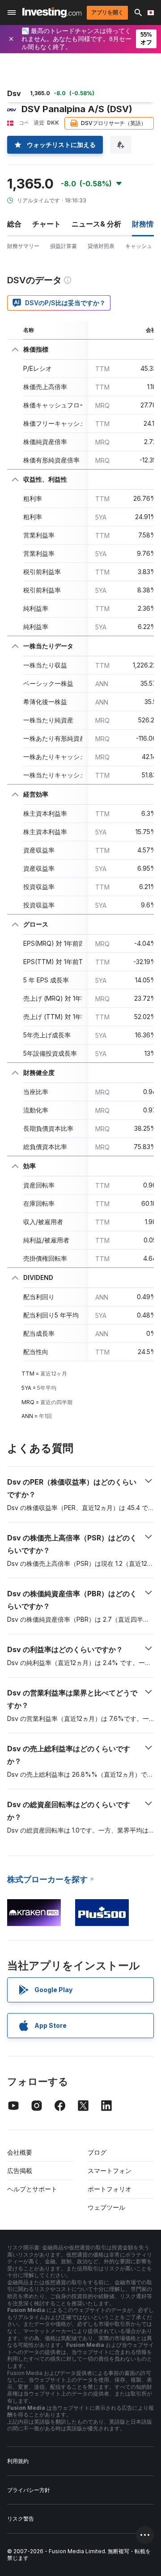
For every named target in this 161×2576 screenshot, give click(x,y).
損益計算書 (64, 246)
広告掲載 (20, 2171)
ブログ (97, 2152)
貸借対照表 (101, 246)
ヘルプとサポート (32, 2189)
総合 (14, 224)
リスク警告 (21, 2519)
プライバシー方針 (29, 2490)
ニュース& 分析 (96, 224)
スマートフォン (110, 2171)
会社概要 (20, 2152)
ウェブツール (106, 2207)
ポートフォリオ (110, 2189)
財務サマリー (23, 246)
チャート (47, 224)
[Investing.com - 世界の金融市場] (52, 12)
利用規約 (18, 2461)
